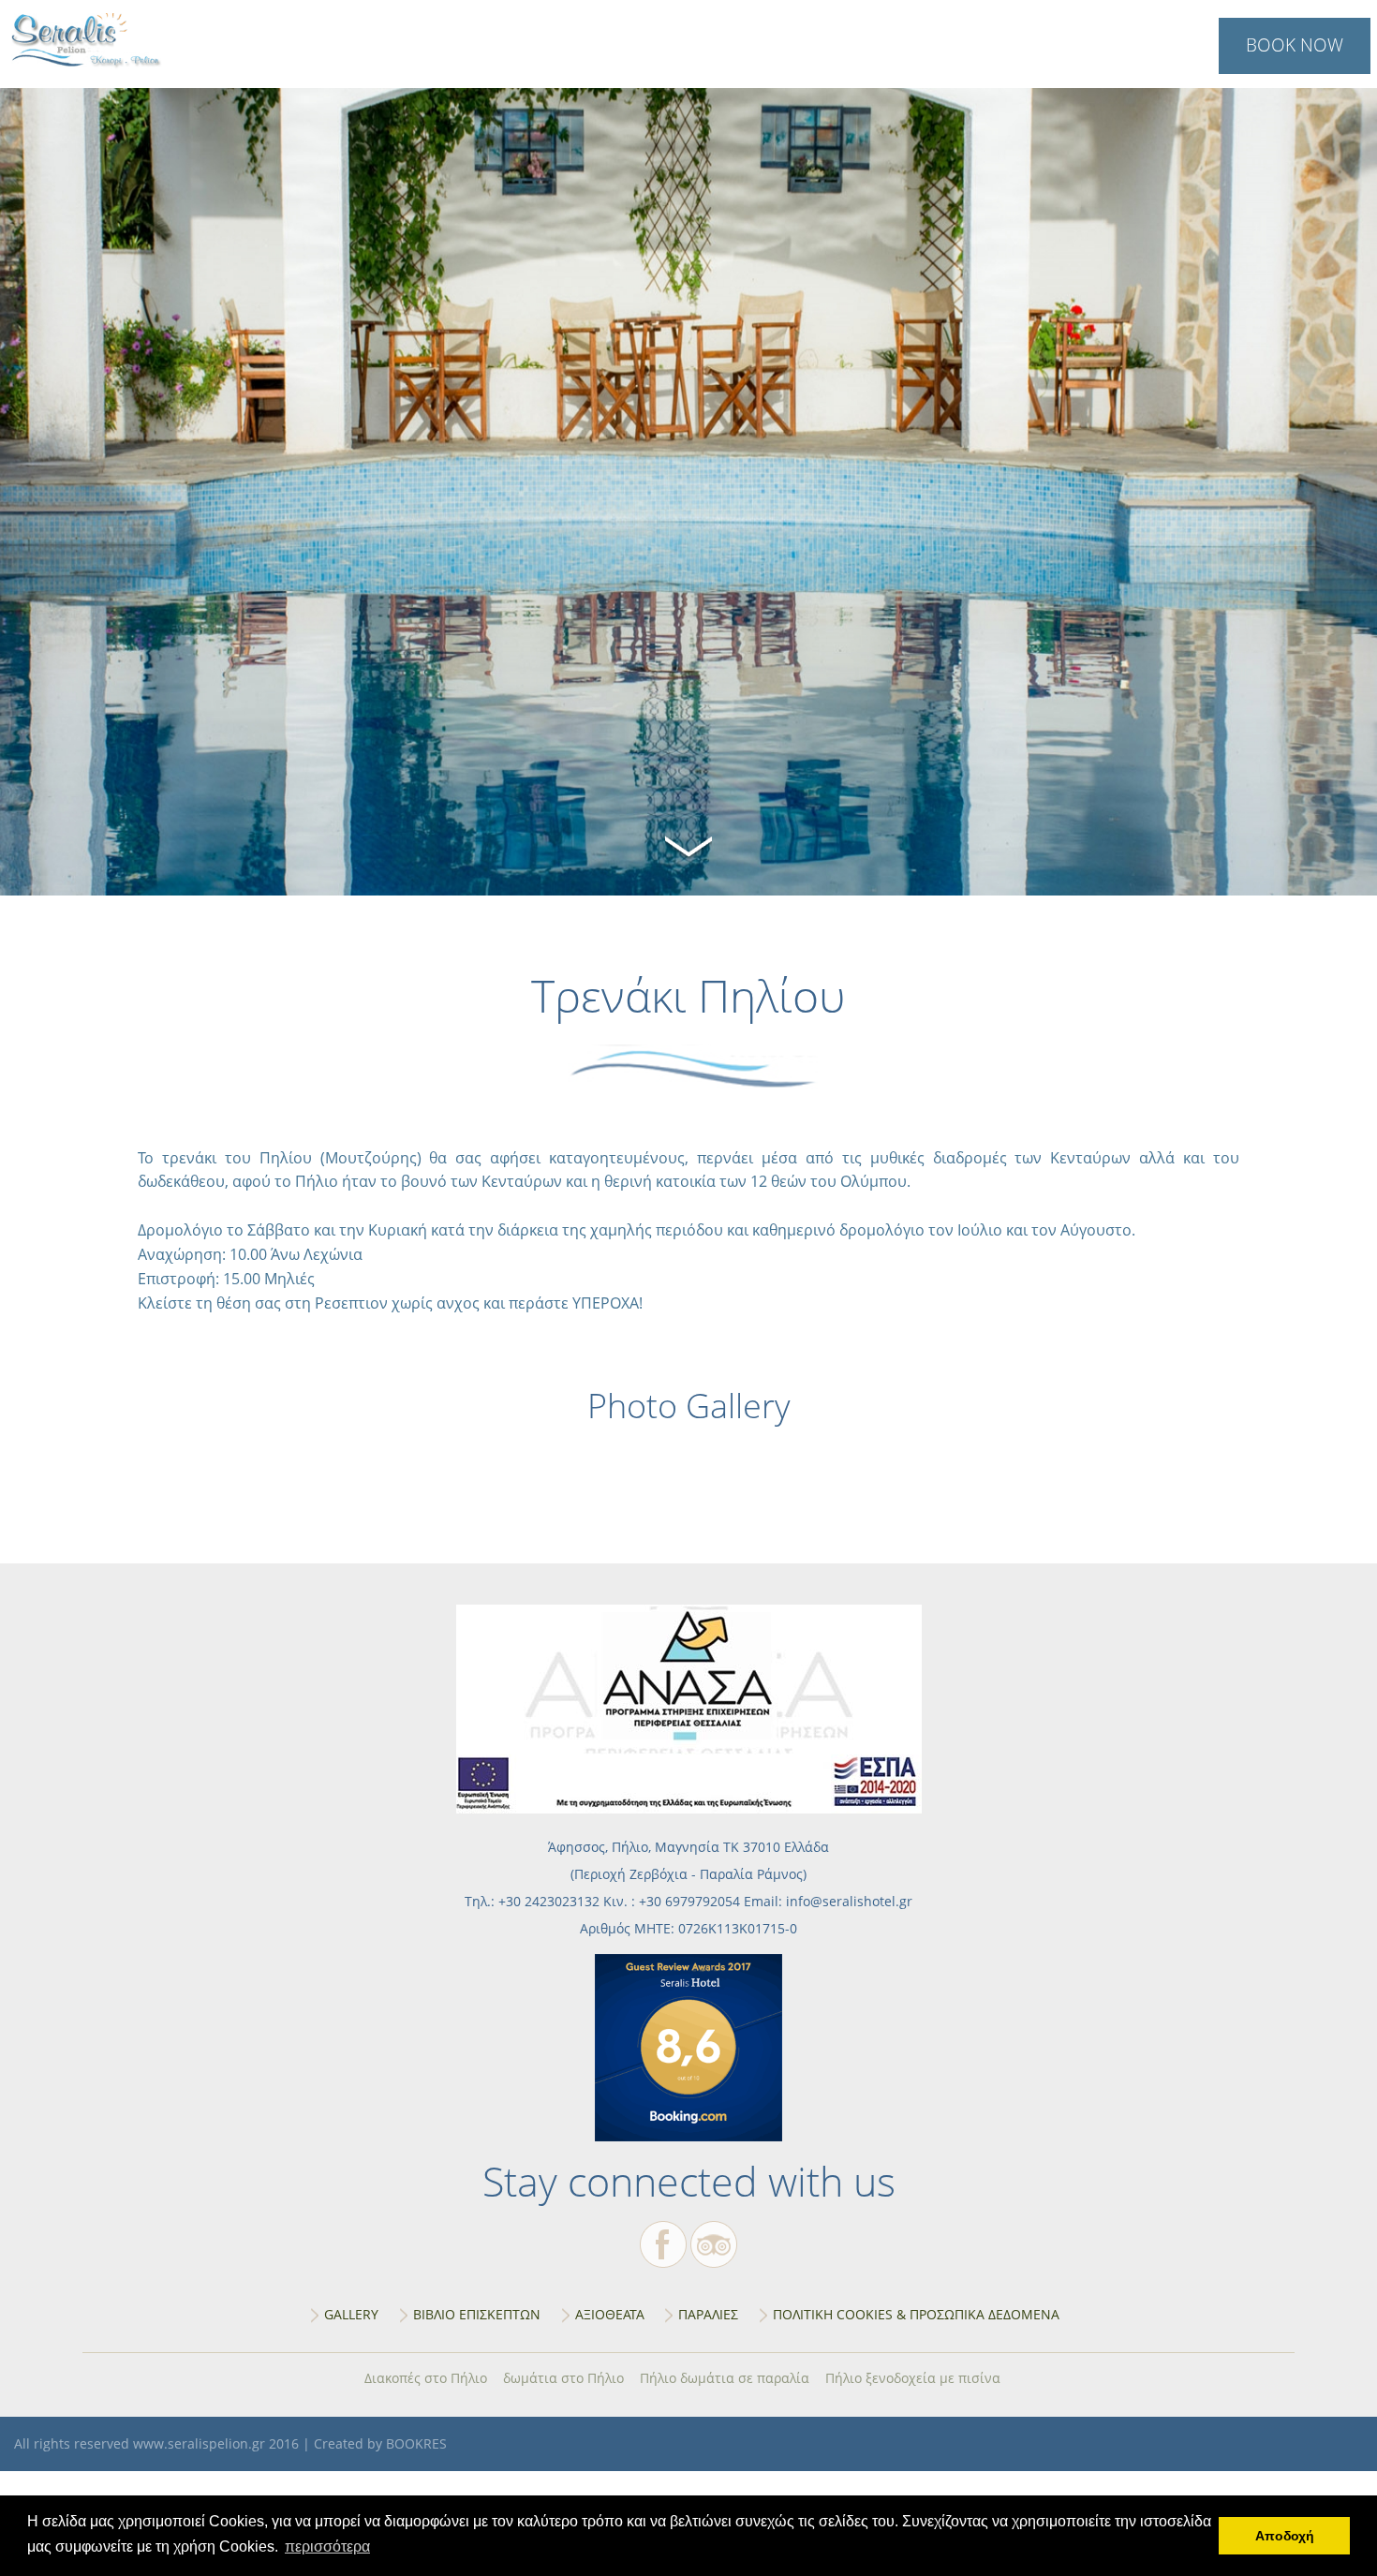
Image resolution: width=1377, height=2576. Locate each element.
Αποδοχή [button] (1285, 2536)
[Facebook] (663, 2244)
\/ (688, 844)
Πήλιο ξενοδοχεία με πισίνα (913, 2378)
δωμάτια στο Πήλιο (563, 2378)
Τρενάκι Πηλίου (88, 41)
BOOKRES (416, 2443)
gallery (351, 2314)
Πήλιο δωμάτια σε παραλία (725, 2378)
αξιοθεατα (610, 2314)
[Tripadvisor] (714, 2244)
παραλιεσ (708, 2314)
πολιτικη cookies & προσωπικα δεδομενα (916, 2314)
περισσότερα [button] (327, 2546)
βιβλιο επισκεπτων (477, 2314)
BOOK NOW (1295, 44)
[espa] (689, 1808)
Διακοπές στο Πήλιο (426, 2378)
